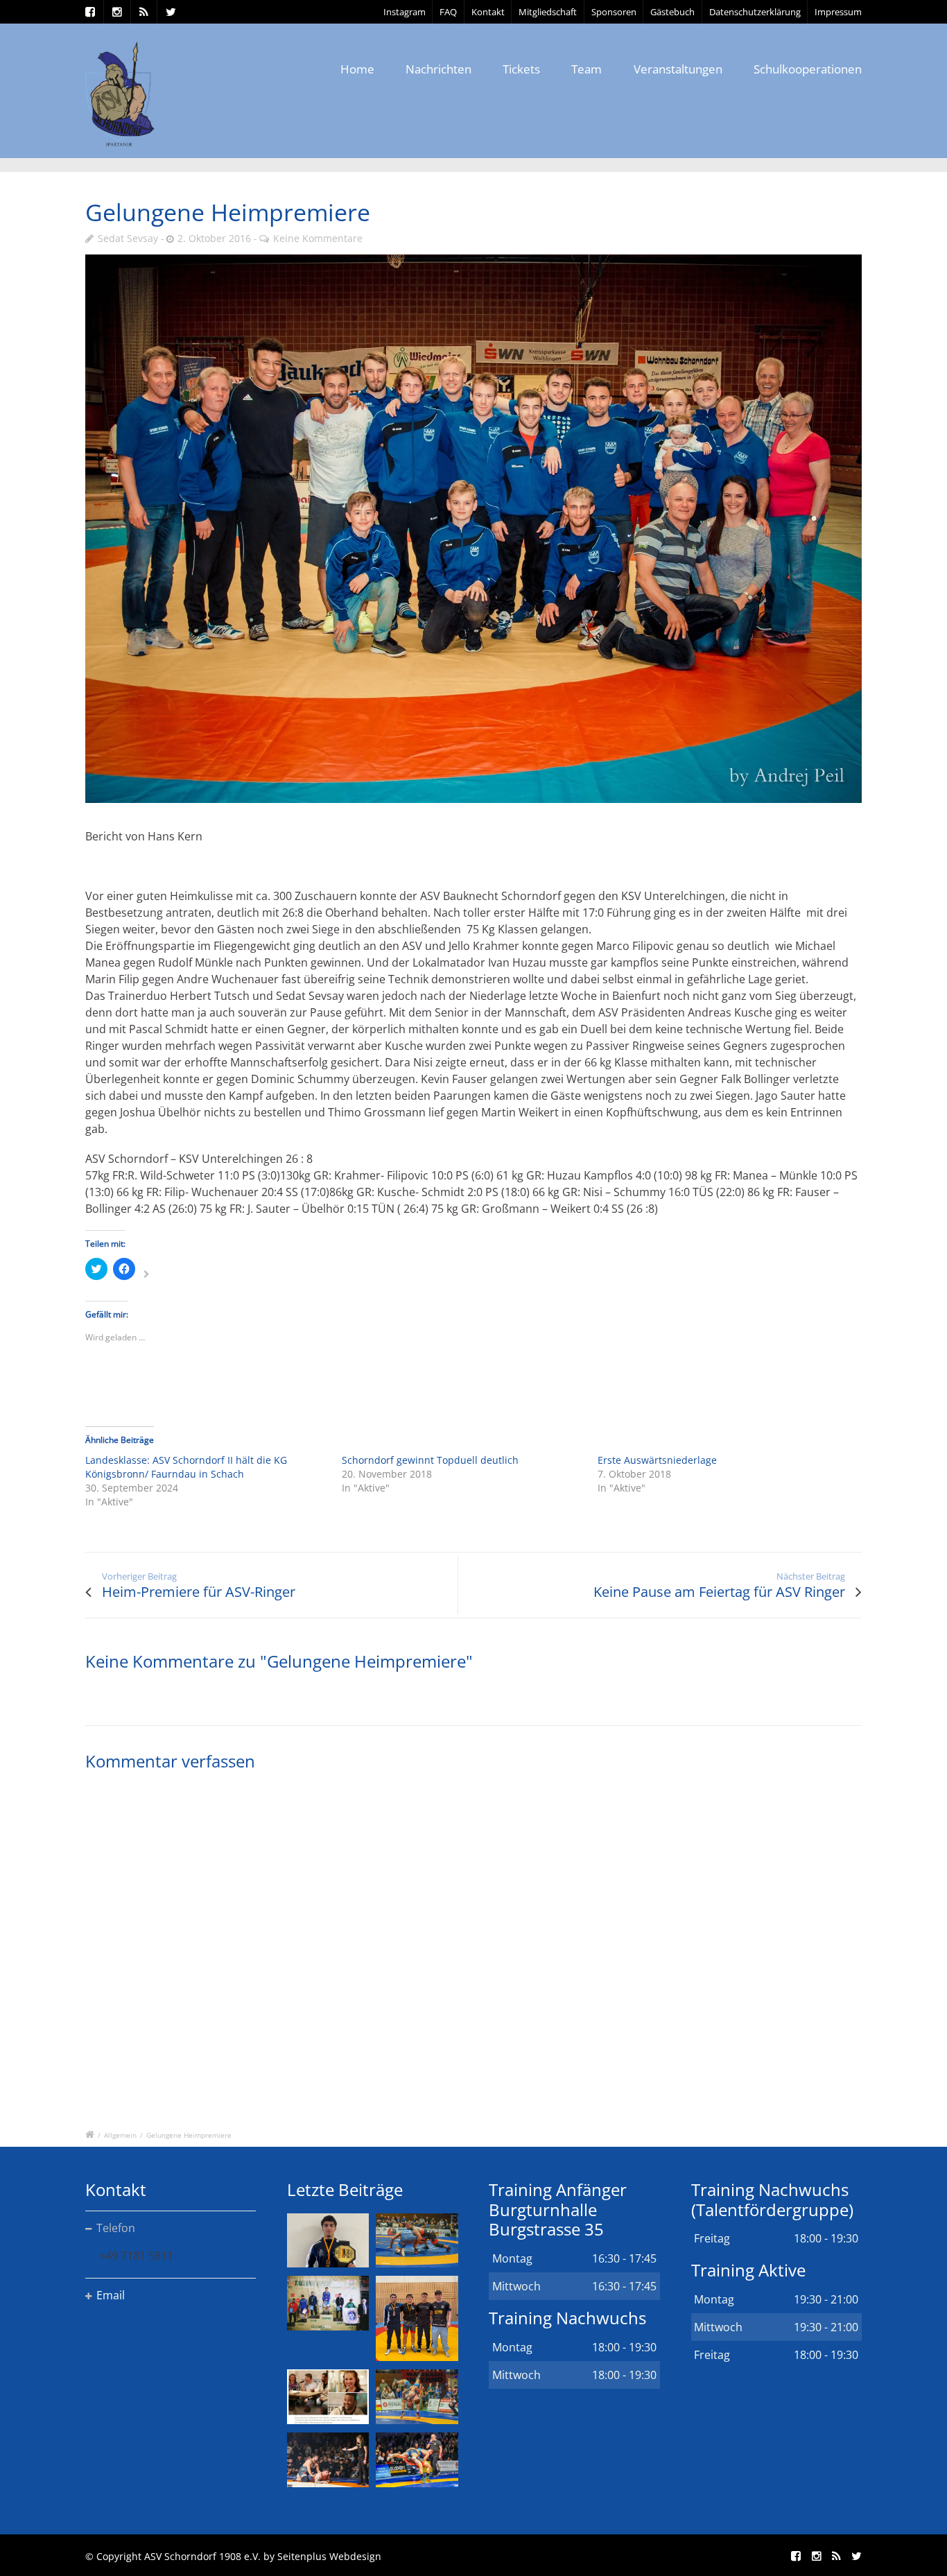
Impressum (838, 12)
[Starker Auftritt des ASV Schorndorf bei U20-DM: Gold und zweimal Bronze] (417, 2318)
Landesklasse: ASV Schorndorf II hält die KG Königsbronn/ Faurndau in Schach (186, 1467)
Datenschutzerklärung (755, 12)
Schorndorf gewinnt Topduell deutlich (430, 1460)
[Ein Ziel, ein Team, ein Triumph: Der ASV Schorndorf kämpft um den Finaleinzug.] (417, 2460)
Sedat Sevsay (128, 238)
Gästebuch (672, 12)
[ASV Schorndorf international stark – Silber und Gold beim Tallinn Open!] (328, 2303)
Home (357, 69)
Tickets (521, 69)
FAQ (448, 12)
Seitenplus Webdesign (329, 2556)
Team (587, 69)
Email (111, 2295)
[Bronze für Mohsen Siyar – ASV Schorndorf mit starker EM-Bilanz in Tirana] (417, 2241)
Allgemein (120, 2135)
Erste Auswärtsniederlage (657, 1460)
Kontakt (488, 12)
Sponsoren (614, 12)
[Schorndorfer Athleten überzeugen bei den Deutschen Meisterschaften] (328, 2241)
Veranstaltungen (678, 69)
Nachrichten (438, 69)
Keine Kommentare (318, 238)
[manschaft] (473, 528)
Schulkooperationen (808, 69)
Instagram (405, 12)
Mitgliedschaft (548, 12)
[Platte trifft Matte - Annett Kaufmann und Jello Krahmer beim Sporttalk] (328, 2397)
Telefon (116, 2228)
